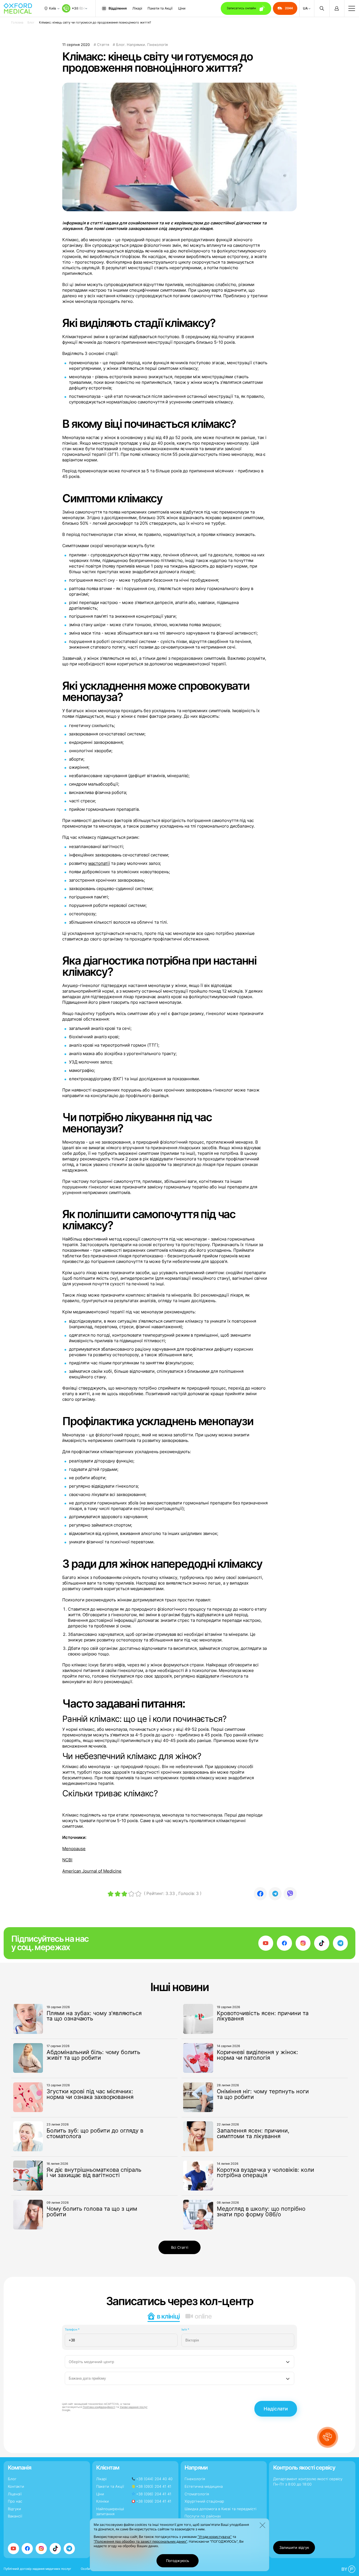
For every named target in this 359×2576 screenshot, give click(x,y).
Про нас (15, 2501)
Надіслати (276, 2409)
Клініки (103, 2501)
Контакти (16, 2486)
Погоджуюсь (178, 2561)
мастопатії (99, 863)
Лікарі (137, 8)
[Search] (322, 8)
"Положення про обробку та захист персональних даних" (140, 2541)
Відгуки (14, 2509)
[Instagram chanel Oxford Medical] (303, 1943)
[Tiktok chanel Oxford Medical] (322, 1943)
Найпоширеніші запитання (110, 2511)
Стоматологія (197, 2494)
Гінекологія (195, 2479)
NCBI (67, 1860)
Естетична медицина (204, 2486)
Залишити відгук (294, 2547)
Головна (17, 22)
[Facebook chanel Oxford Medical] (284, 1943)
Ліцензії (15, 2494)
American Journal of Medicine (92, 1871)
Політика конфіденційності (99, 2407)
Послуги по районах (203, 2516)
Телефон (72, 2329)
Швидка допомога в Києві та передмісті (220, 2509)
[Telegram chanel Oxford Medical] (340, 1943)
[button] (328, 2437)
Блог (31, 22)
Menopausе (74, 1849)
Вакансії (15, 2516)
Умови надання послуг (134, 2407)
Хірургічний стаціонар (204, 2501)
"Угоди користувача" (215, 2537)
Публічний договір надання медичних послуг (37, 2569)
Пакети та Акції (160, 8)
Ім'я (185, 2329)
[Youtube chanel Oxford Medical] (266, 1943)
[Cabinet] (337, 8)
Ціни (182, 8)
